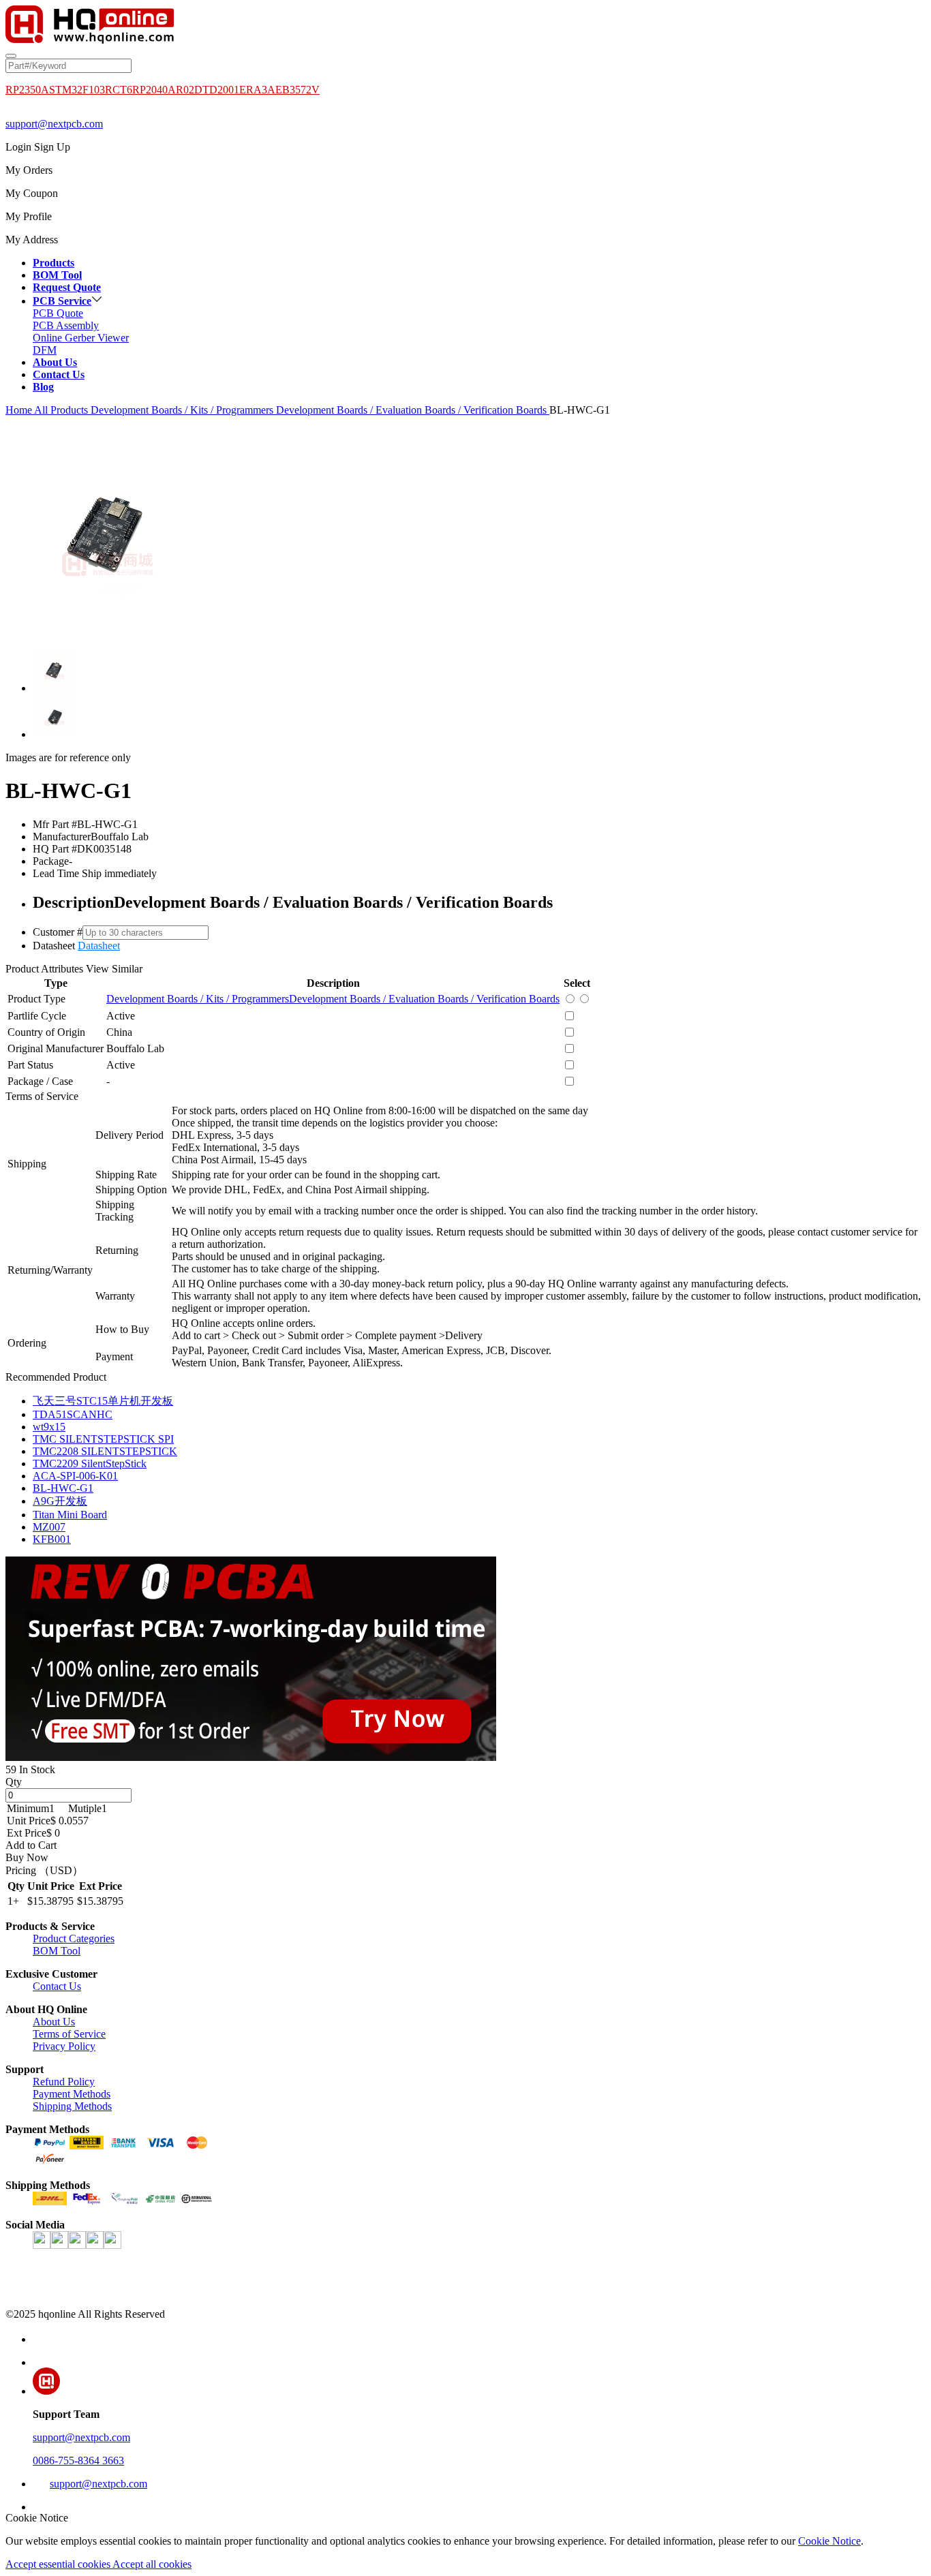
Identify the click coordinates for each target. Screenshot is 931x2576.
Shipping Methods (72, 2106)
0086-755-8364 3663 (78, 2460)
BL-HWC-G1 (63, 1488)
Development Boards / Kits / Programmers (183, 410)
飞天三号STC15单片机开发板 (103, 1401)
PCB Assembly (66, 325)
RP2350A (27, 90)
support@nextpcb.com (54, 124)
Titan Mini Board (70, 1515)
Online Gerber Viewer (81, 338)
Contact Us (57, 1986)
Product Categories (74, 1938)
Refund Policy (64, 2082)
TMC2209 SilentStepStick (90, 1463)
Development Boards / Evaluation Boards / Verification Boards (413, 410)
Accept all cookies (152, 2564)
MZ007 (49, 1527)
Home (19, 410)
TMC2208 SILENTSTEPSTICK (105, 1451)
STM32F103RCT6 (91, 90)
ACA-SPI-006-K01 (75, 1476)
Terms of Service (69, 2034)
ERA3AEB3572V (279, 90)
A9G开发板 (60, 1501)
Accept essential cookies (59, 2564)
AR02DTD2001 (203, 90)
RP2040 (150, 90)
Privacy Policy (64, 2046)
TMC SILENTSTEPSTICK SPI (103, 1439)
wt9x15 (49, 1427)
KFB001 (52, 1539)
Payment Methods (72, 2094)
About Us (54, 2022)
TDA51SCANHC (73, 1414)
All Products (61, 410)
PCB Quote (58, 313)
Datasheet (99, 946)
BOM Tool (57, 1951)
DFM (45, 350)
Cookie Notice (829, 2541)
